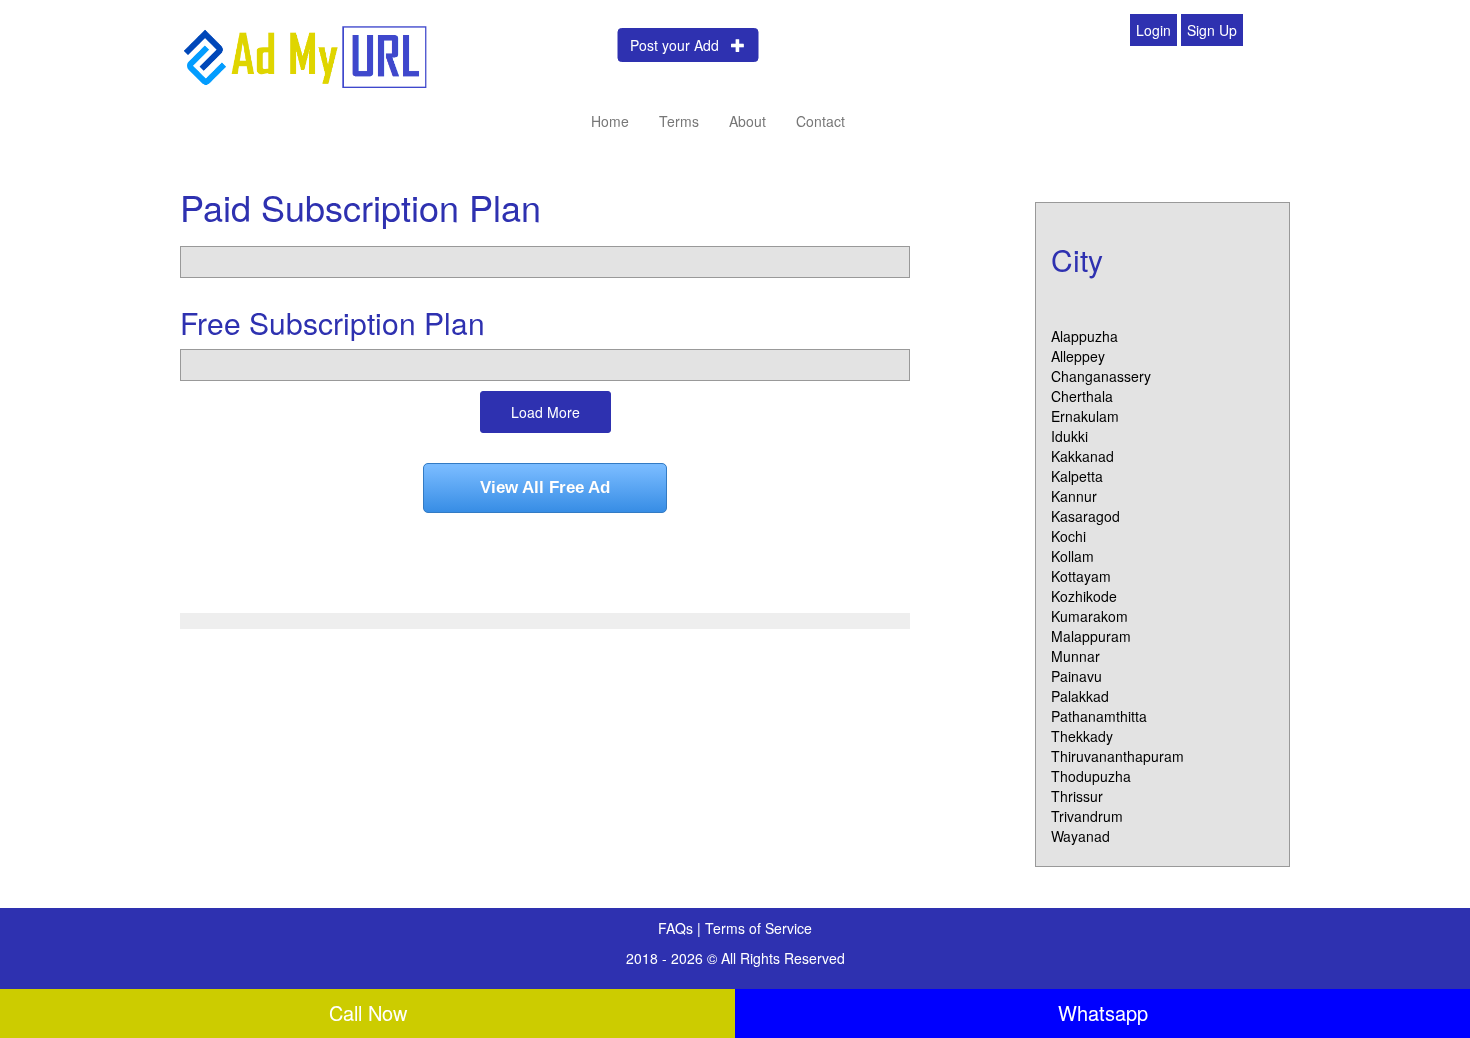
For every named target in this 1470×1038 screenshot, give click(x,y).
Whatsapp (1103, 1012)
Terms (679, 121)
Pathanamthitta (1099, 716)
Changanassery (1101, 376)
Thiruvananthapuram (1117, 756)
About (747, 121)
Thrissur (1077, 796)
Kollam (1072, 556)
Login (1153, 30)
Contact (820, 121)
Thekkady (1082, 736)
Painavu (1076, 676)
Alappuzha (1084, 336)
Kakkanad (1082, 456)
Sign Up (1212, 30)
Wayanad (1080, 836)
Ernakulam (1085, 416)
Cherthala (1082, 396)
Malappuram (1091, 636)
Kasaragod (1085, 516)
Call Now (368, 1012)
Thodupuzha (1091, 776)
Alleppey (1078, 356)
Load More (545, 412)
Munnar (1075, 656)
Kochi (1068, 536)
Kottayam (1081, 576)
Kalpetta (1077, 476)
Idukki (1069, 436)
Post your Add (680, 45)
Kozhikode (1084, 596)
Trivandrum (1087, 816)
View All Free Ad (545, 487)
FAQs (677, 928)
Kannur (1074, 496)
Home (610, 121)
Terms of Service (758, 928)
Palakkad (1080, 696)
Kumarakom (1089, 616)
